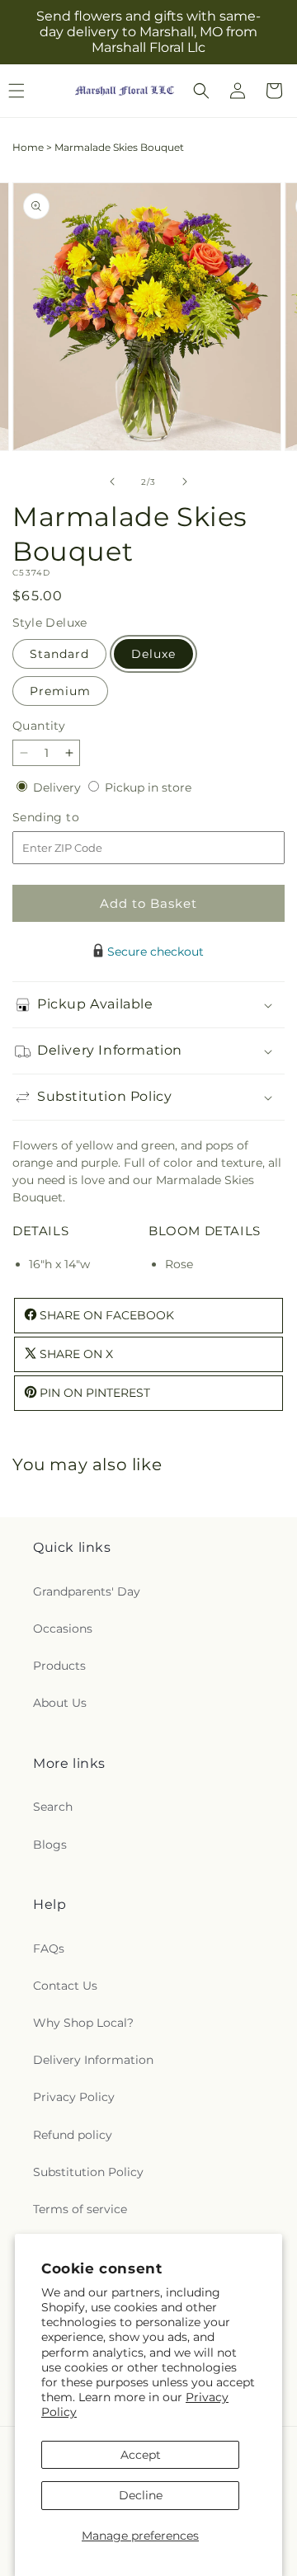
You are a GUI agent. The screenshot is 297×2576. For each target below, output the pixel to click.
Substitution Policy (88, 2172)
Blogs (50, 1845)
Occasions (63, 1629)
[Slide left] (112, 482)
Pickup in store (148, 787)
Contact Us (65, 1986)
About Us (60, 1703)
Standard (59, 654)
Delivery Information (93, 2060)
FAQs (49, 1948)
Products (59, 1666)
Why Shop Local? (83, 2023)
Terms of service (80, 2209)
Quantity (39, 726)
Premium (60, 691)
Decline (141, 2495)
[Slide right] (185, 482)
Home (28, 147)
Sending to (71, 818)
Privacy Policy (74, 2097)
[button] (201, 91)
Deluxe (153, 654)
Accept (141, 2455)
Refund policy (73, 2135)
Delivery (59, 787)
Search (53, 1807)
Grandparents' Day (87, 1591)
